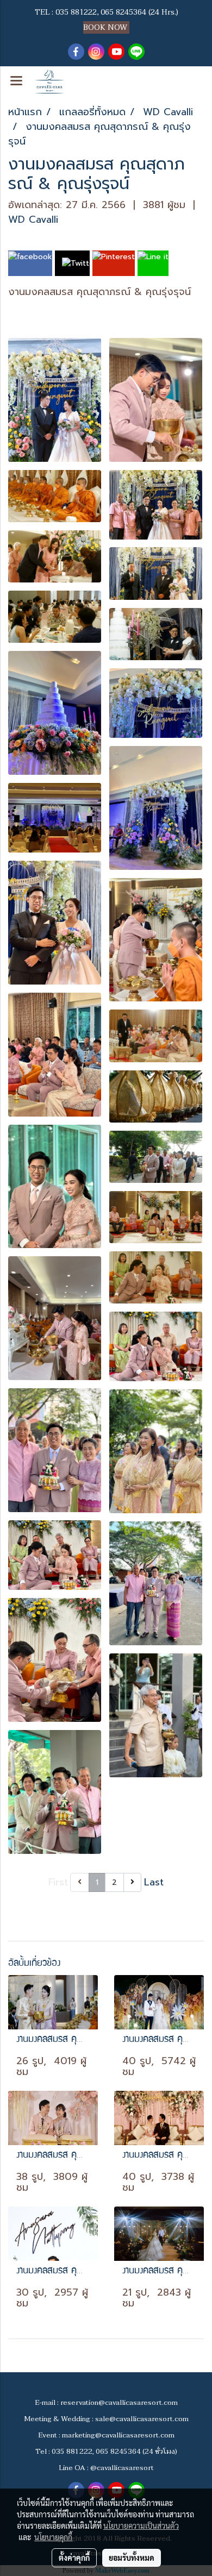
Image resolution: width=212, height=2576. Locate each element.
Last (154, 1882)
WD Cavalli (33, 220)
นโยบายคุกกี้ (53, 2537)
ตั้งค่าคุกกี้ (74, 2558)
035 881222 (76, 12)
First (58, 1882)
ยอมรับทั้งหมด (132, 2558)
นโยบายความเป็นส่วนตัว (141, 2525)
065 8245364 (123, 12)
